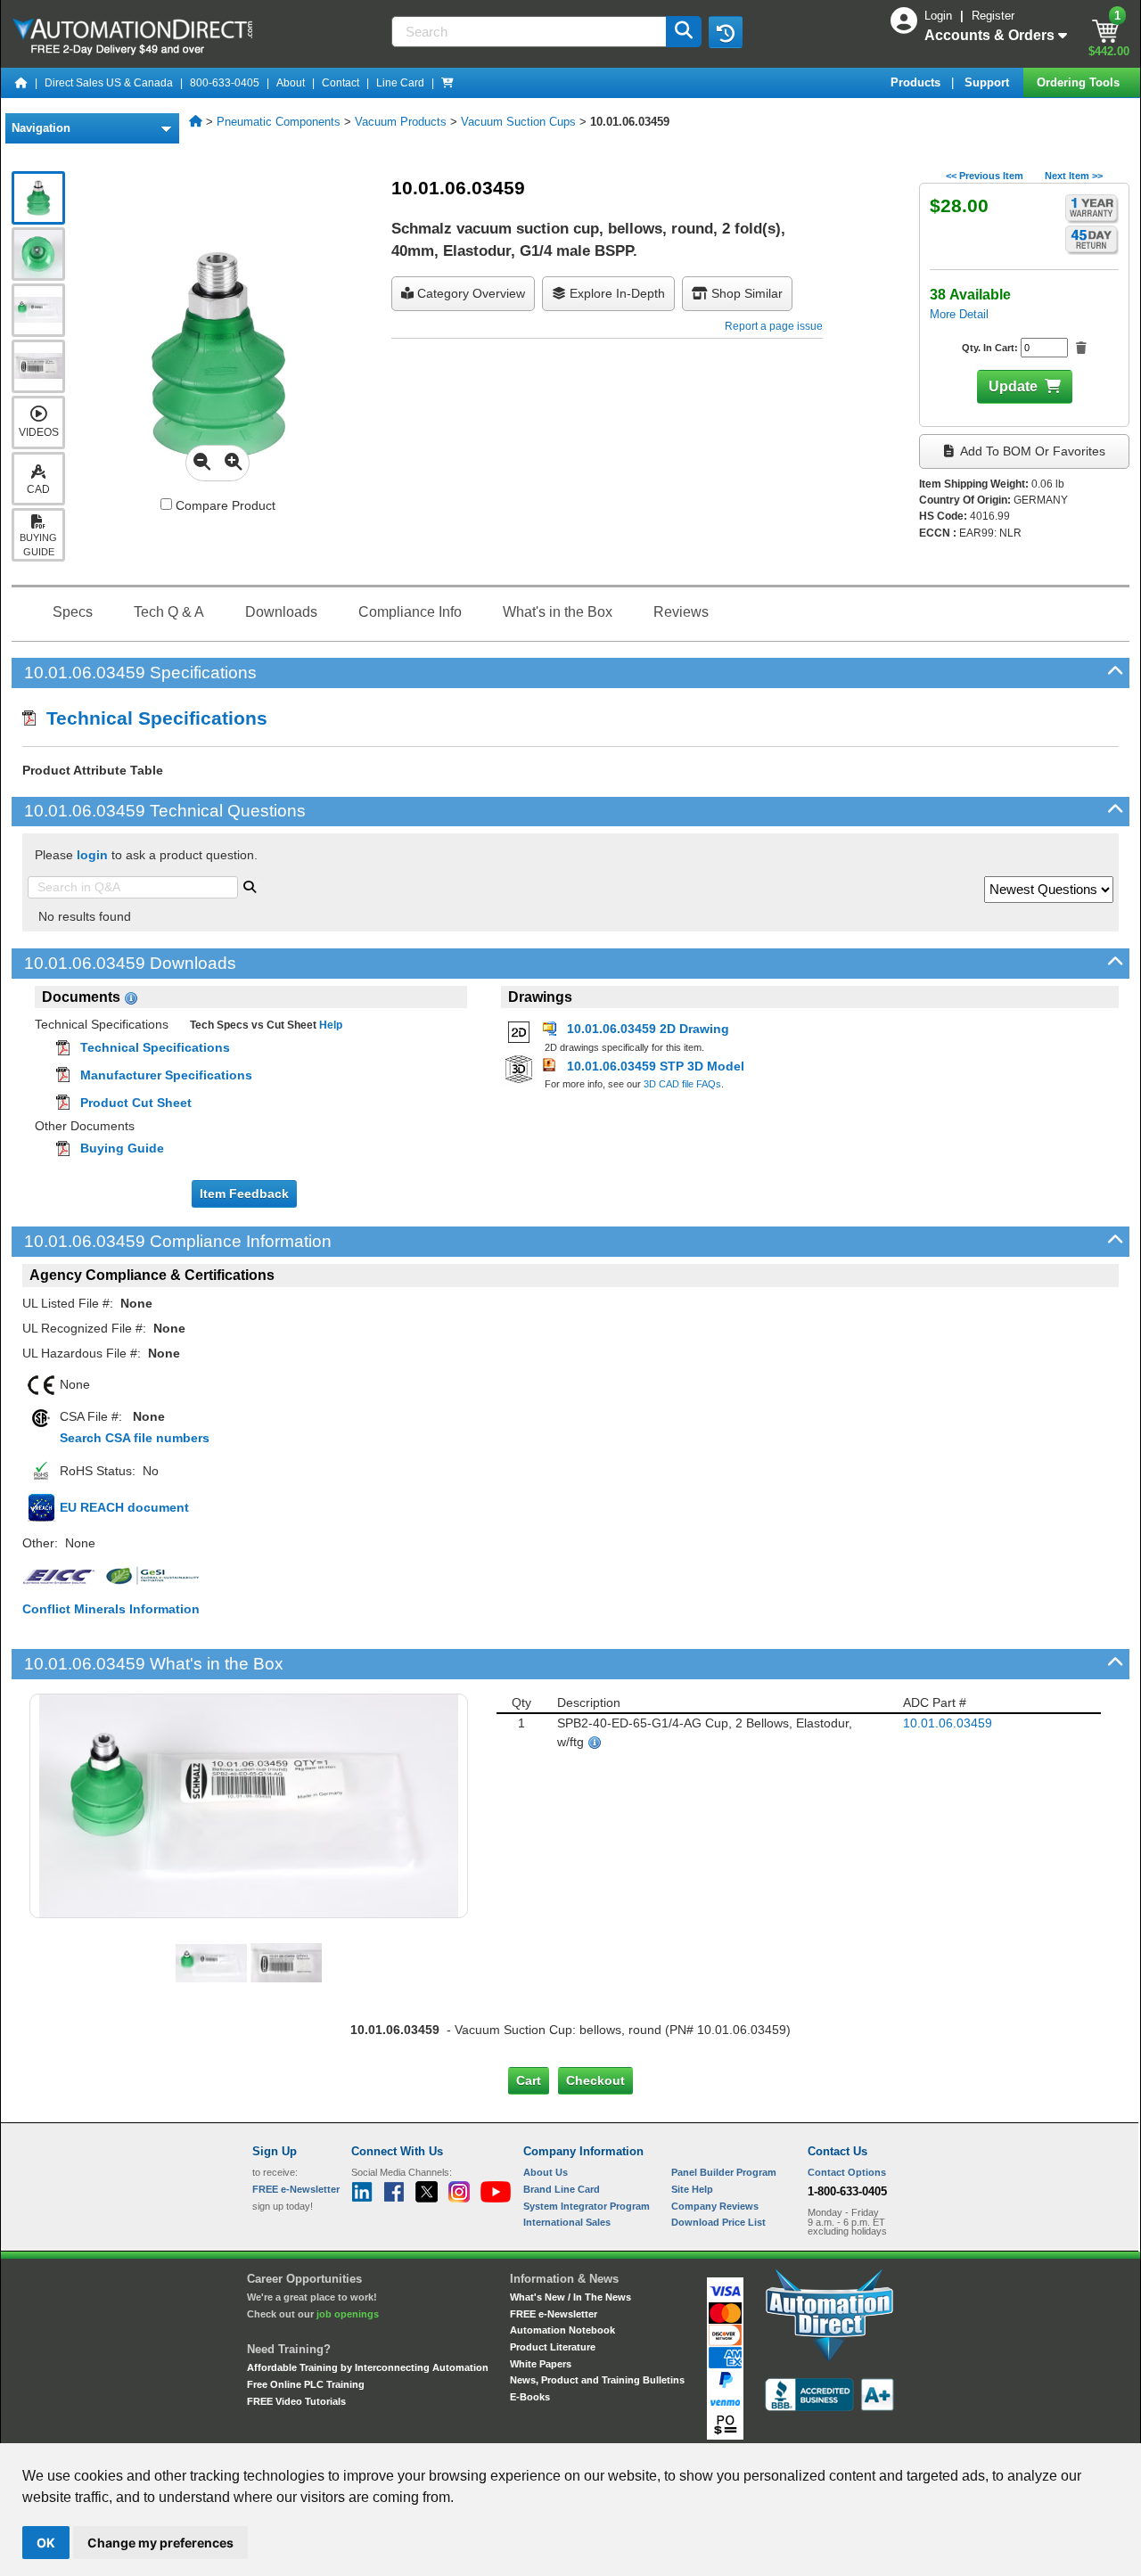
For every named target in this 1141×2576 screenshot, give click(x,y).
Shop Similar (745, 293)
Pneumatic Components (279, 122)
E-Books (530, 2397)
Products (917, 82)
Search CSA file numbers (135, 1438)
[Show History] (726, 32)
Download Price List (718, 2222)
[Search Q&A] (250, 885)
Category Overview (469, 293)
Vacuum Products (401, 122)
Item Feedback (244, 1194)
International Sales (567, 2222)
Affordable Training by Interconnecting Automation (368, 2367)
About (291, 83)
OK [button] (46, 2543)
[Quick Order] (447, 83)
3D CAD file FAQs (682, 1084)
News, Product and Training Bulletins (597, 2380)
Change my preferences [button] (160, 2543)
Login (940, 16)
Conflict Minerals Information (111, 1609)
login (92, 855)
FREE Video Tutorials (296, 2401)
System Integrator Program (587, 2206)
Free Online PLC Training (306, 2384)
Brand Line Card (562, 2189)
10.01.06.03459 (948, 1723)
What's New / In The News (570, 2297)
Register (993, 16)
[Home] (21, 83)
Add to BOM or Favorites (1031, 451)
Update (1013, 386)
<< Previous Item (985, 176)
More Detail (959, 314)
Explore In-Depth (616, 293)
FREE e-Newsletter (554, 2314)
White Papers (541, 2364)
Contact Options (847, 2172)
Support (989, 82)
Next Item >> (1074, 176)
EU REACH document (124, 1507)
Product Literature (553, 2347)
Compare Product (224, 505)
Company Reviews (715, 2206)
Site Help (692, 2189)
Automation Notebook (562, 2330)
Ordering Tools (1080, 82)
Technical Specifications (152, 718)
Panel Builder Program (724, 2172)
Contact (341, 83)
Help (329, 1025)
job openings (348, 2314)
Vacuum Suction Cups (518, 122)
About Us (546, 2172)
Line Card (400, 83)
